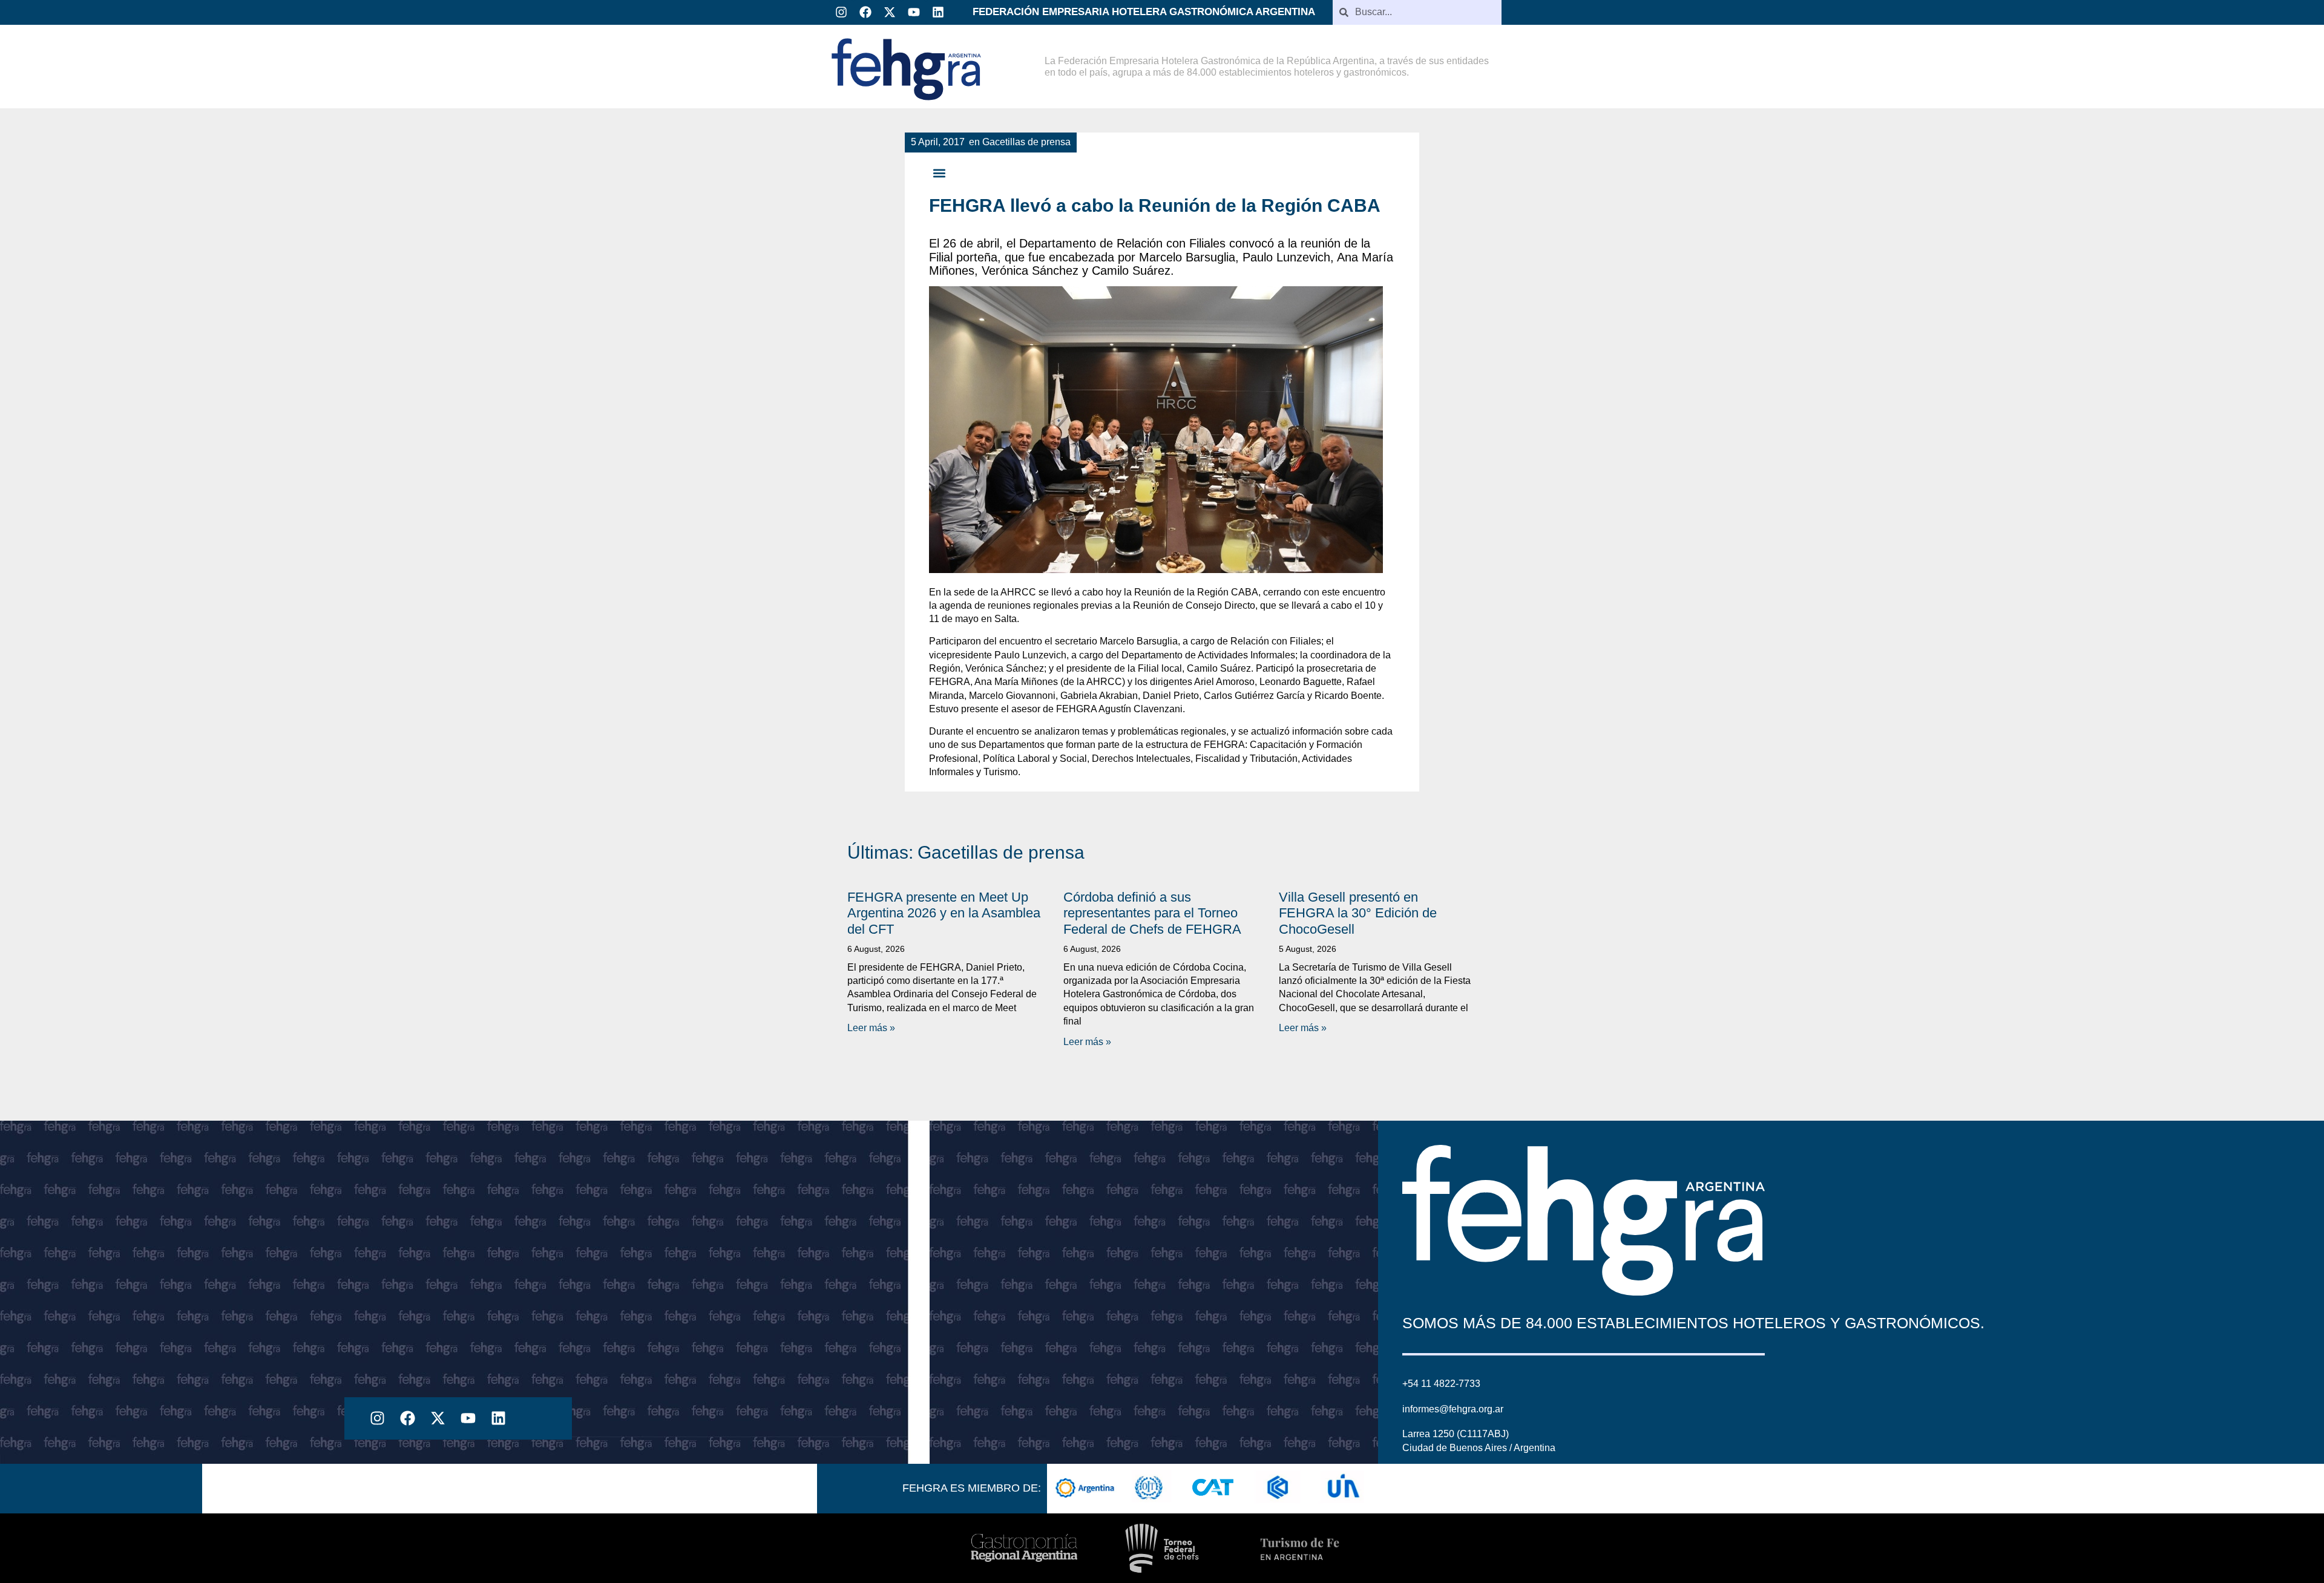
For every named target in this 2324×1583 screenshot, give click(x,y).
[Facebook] (865, 12)
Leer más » (871, 1028)
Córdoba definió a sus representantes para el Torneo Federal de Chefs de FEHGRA (1152, 913)
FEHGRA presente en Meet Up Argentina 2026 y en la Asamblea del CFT (944, 913)
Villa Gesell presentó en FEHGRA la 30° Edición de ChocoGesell (1358, 913)
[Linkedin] (938, 12)
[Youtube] (914, 12)
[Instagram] (841, 12)
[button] (939, 173)
